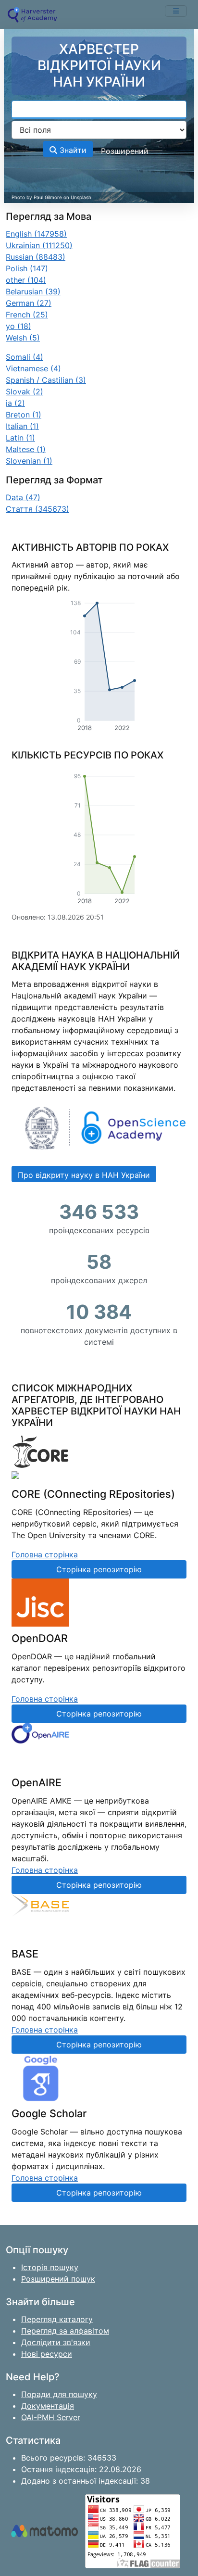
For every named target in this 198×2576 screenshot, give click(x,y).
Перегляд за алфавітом (65, 2331)
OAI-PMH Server (51, 2417)
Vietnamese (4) (33, 368)
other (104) (26, 280)
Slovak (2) (25, 391)
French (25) (27, 315)
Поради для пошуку (59, 2394)
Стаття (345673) (37, 509)
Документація (48, 2406)
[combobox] (99, 110)
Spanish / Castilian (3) (46, 380)
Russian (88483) (36, 257)
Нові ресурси (47, 2354)
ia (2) (15, 403)
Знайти (72, 150)
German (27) (29, 303)
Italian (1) (22, 426)
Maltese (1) (26, 449)
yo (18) (19, 326)
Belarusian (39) (33, 291)
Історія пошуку (50, 2267)
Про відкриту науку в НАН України (84, 1175)
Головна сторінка (45, 1554)
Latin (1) (20, 438)
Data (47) (23, 497)
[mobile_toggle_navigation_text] (176, 11)
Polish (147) (27, 268)
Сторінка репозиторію (99, 1569)
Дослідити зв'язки (56, 2342)
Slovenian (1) (29, 461)
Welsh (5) (23, 338)
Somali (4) (25, 357)
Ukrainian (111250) (39, 245)
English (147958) (36, 234)
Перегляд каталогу (57, 2319)
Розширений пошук (58, 2279)
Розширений (125, 151)
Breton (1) (24, 415)
